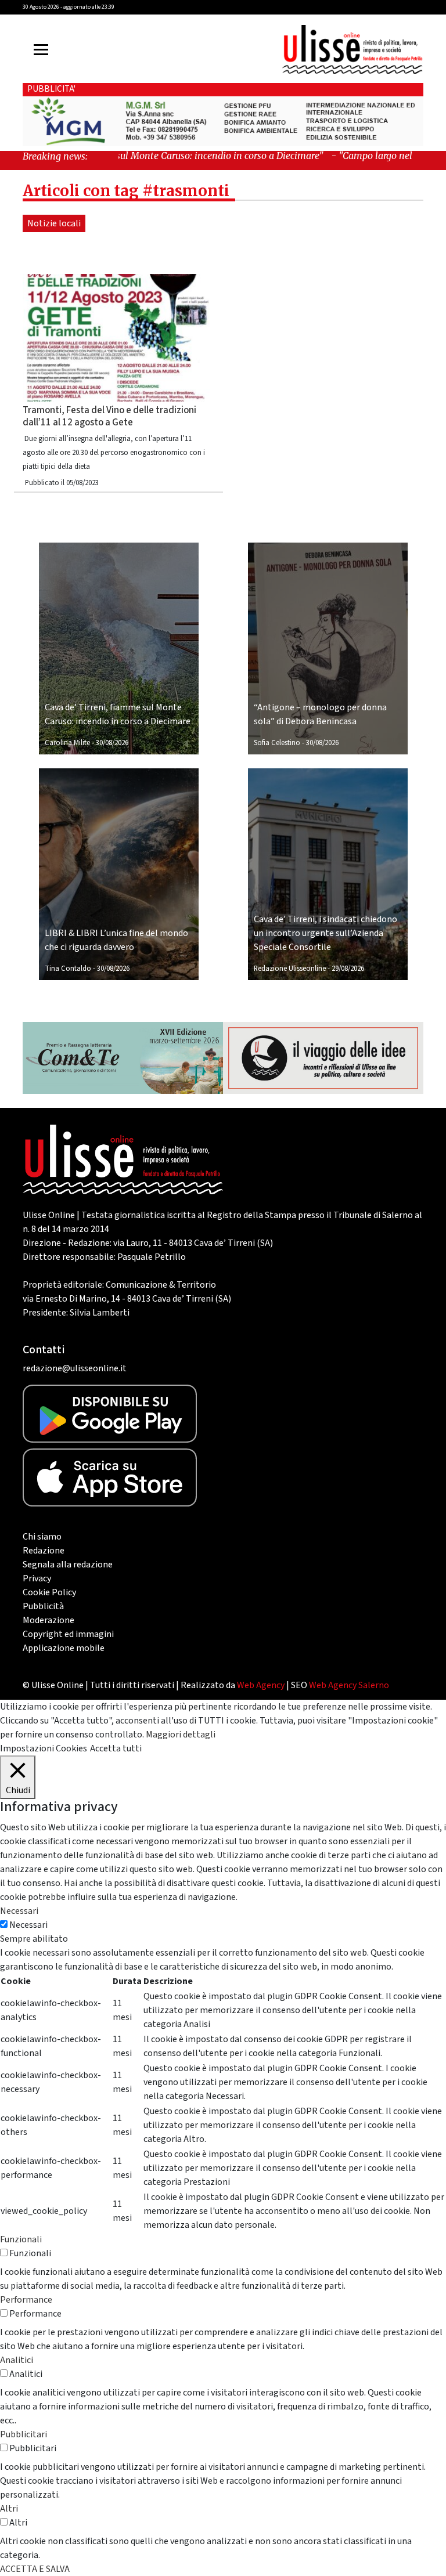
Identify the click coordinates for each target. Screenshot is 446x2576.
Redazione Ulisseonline (290, 969)
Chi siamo (42, 1537)
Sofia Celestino (277, 743)
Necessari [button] (19, 1911)
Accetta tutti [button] (116, 1748)
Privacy (37, 1578)
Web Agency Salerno (349, 1685)
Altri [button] (9, 2509)
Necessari (28, 1925)
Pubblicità (43, 1606)
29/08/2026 (348, 969)
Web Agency (261, 1685)
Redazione (44, 1551)
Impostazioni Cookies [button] (44, 1748)
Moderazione (48, 1620)
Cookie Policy (49, 1592)
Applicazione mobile (64, 1648)
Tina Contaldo (68, 969)
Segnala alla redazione (68, 1565)
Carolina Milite (67, 743)
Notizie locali (54, 223)
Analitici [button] (17, 2360)
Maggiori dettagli (181, 1735)
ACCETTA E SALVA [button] (35, 2569)
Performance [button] (26, 2300)
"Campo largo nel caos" (340, 156)
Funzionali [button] (21, 2239)
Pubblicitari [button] (24, 2434)
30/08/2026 (112, 743)
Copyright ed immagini (68, 1634)
